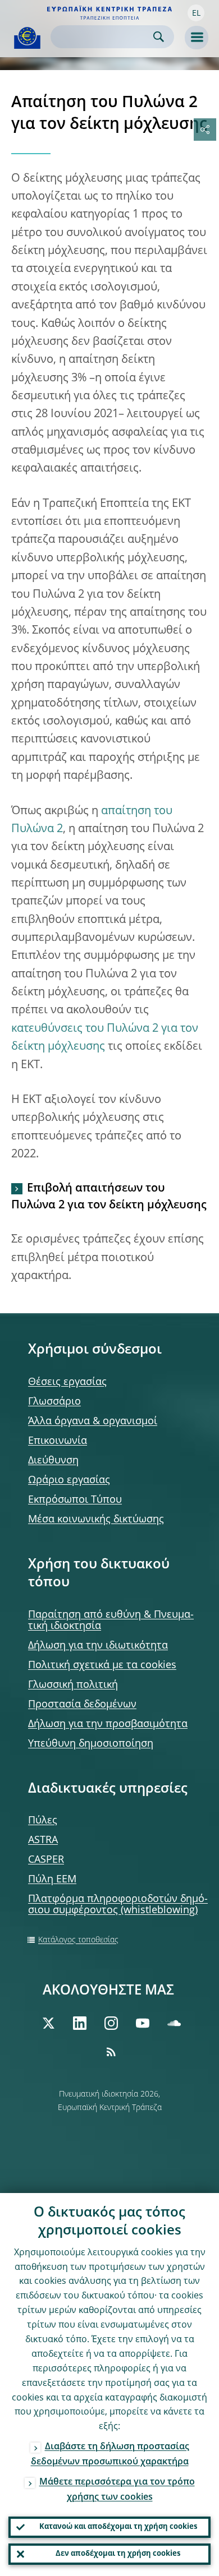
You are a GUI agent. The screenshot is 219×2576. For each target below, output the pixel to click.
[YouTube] (143, 2023)
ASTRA (43, 1840)
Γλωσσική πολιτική (73, 1685)
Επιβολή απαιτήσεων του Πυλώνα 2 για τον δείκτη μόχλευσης (109, 1197)
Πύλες (43, 1821)
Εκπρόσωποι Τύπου (75, 1500)
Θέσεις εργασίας (67, 1382)
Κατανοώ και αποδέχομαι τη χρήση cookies (118, 2527)
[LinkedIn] (80, 2023)
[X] (48, 2023)
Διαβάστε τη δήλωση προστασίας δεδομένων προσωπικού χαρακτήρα (110, 2455)
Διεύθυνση (53, 1461)
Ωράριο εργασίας (69, 1480)
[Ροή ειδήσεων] (111, 2052)
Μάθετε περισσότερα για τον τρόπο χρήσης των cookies (117, 2490)
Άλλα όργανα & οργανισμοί (93, 1421)
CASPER (46, 1860)
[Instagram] (111, 2023)
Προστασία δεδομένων (82, 1705)
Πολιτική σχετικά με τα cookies (102, 1665)
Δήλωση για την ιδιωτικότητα (98, 1646)
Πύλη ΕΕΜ (52, 1880)
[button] (196, 13)
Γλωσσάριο (54, 1402)
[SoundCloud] (174, 2023)
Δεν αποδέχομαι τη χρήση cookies (118, 2554)
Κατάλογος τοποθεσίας (78, 1940)
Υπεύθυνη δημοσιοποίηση (91, 1744)
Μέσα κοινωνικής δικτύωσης (96, 1520)
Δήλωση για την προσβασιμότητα (108, 1724)
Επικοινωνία (58, 1441)
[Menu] (197, 38)
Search (159, 37)
